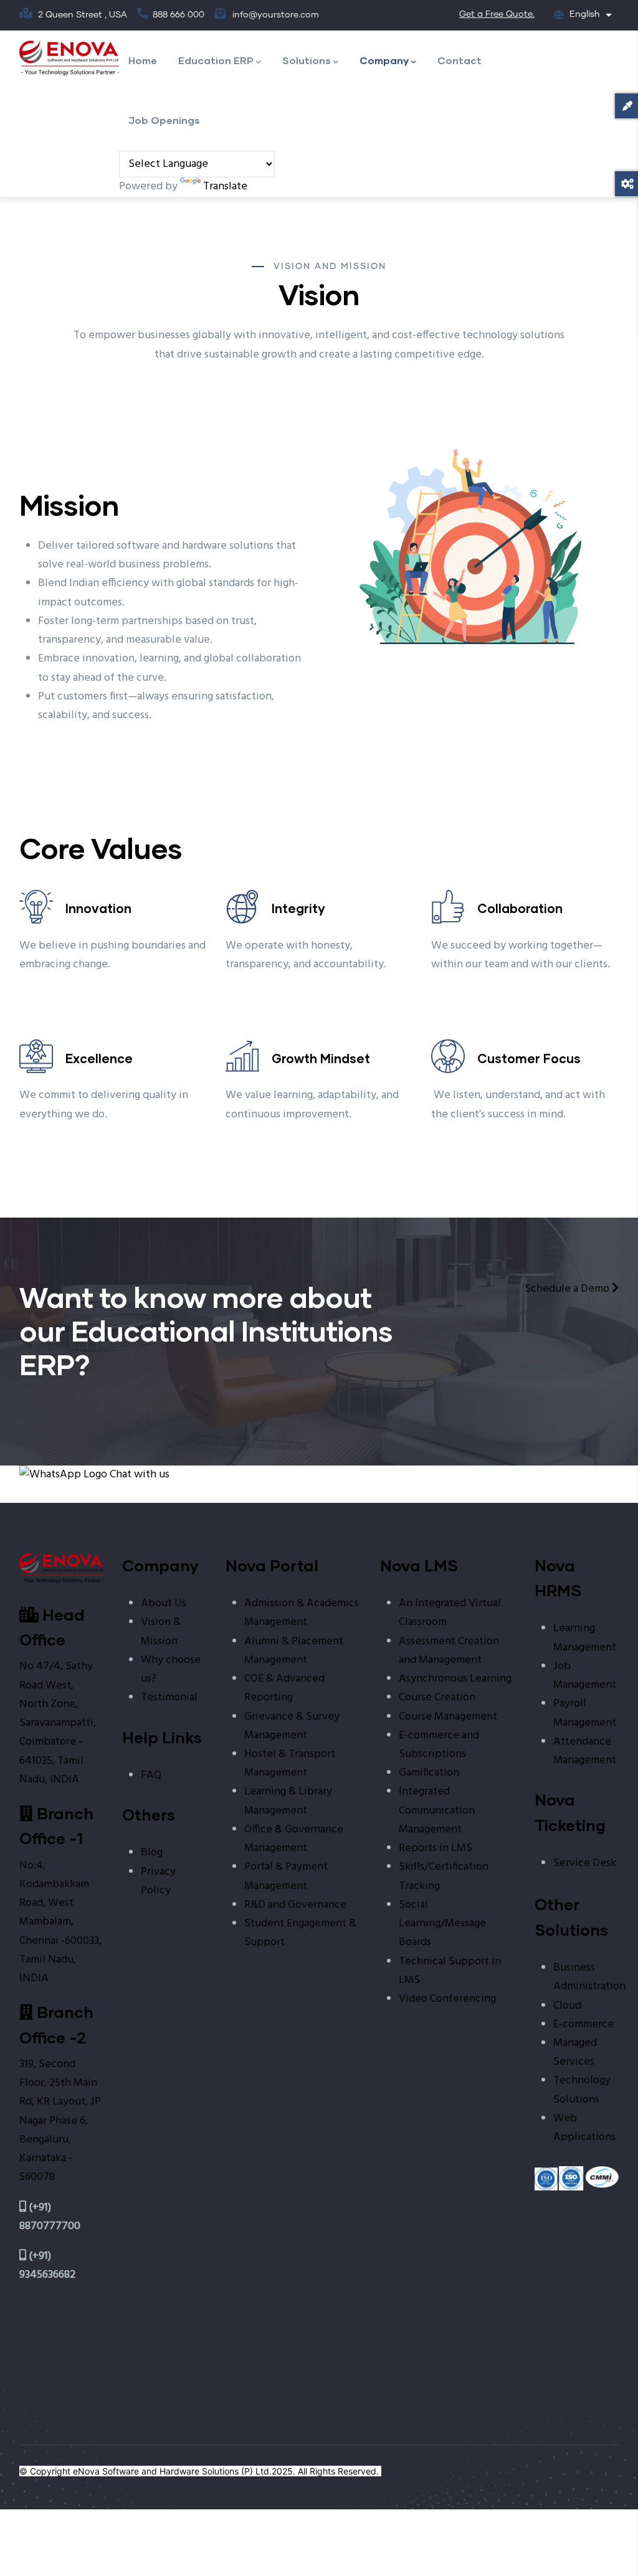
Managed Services (575, 2053)
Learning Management (585, 1638)
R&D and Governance (295, 1905)
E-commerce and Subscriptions (439, 1745)
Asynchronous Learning (455, 1679)
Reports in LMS (436, 1848)
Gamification (429, 1773)
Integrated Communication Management (437, 1810)
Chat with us (138, 1475)
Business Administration (589, 1977)
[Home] (69, 58)
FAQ (151, 1775)
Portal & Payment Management (286, 1876)
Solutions (307, 60)
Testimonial (169, 1698)
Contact (459, 60)
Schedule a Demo (568, 1289)
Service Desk (585, 1863)
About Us (164, 1603)
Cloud (567, 2006)
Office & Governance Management (294, 1839)
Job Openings (164, 120)
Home (143, 60)
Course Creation (437, 1698)
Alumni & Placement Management (294, 1651)
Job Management (585, 1676)
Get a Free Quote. (497, 14)
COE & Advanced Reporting (284, 1688)
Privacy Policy (158, 1881)
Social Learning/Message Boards (442, 1924)
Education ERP (216, 60)
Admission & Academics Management (302, 1613)
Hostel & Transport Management (290, 1764)
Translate (225, 187)
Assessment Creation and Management (449, 1651)
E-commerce (583, 2024)
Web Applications (584, 2128)
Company (384, 60)
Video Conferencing (447, 1999)
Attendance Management (585, 1751)
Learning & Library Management (288, 1801)
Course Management (448, 1717)
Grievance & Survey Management (292, 1726)
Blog (152, 1853)
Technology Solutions (582, 2090)
